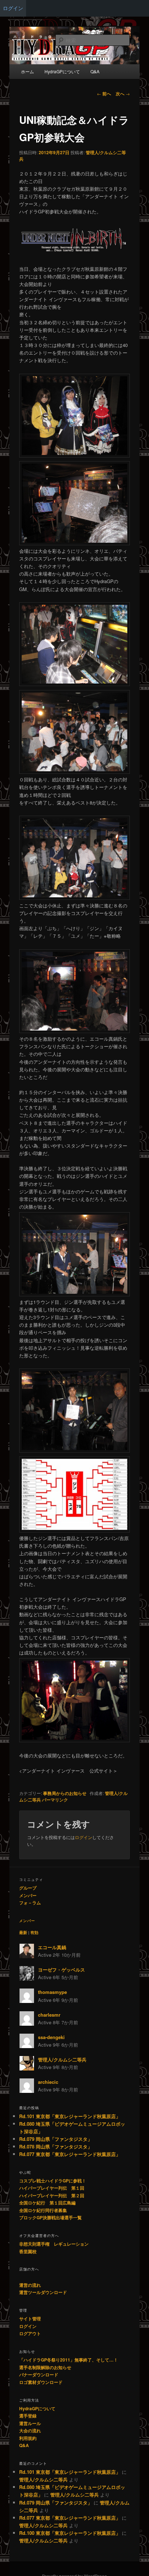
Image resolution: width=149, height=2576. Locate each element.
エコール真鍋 (52, 1947)
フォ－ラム (30, 1903)
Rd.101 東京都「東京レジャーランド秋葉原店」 (70, 2116)
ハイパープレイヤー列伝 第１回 (52, 2188)
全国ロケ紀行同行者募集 (43, 2210)
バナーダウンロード (39, 2375)
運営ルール (30, 2423)
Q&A (24, 2445)
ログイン (13, 8)
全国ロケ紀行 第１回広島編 (47, 2203)
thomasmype (52, 1992)
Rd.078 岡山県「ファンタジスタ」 (56, 2146)
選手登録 (28, 2416)
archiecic (48, 2082)
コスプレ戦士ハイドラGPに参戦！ (53, 2181)
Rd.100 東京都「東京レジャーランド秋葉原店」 (70, 2533)
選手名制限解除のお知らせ (45, 2367)
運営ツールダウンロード (43, 2292)
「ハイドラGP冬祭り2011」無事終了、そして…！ (69, 2360)
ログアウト (30, 2333)
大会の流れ (30, 2430)
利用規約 (28, 2438)
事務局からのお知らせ (65, 1793)
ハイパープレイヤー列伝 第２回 (52, 2195)
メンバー (28, 1895)
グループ (28, 1888)
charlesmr (49, 2015)
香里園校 (28, 2251)
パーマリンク (55, 1800)
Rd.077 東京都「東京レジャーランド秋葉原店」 (70, 2154)
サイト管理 (30, 2319)
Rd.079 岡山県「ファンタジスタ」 (56, 2139)
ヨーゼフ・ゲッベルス (61, 1970)
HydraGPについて (37, 2408)
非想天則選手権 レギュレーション (54, 2244)
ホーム (27, 71)
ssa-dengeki (51, 2037)
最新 (23, 1932)
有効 (34, 1932)
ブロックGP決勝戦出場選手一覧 (50, 2217)
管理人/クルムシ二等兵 (62, 2059)
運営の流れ (30, 2285)
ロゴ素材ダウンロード (41, 2382)
